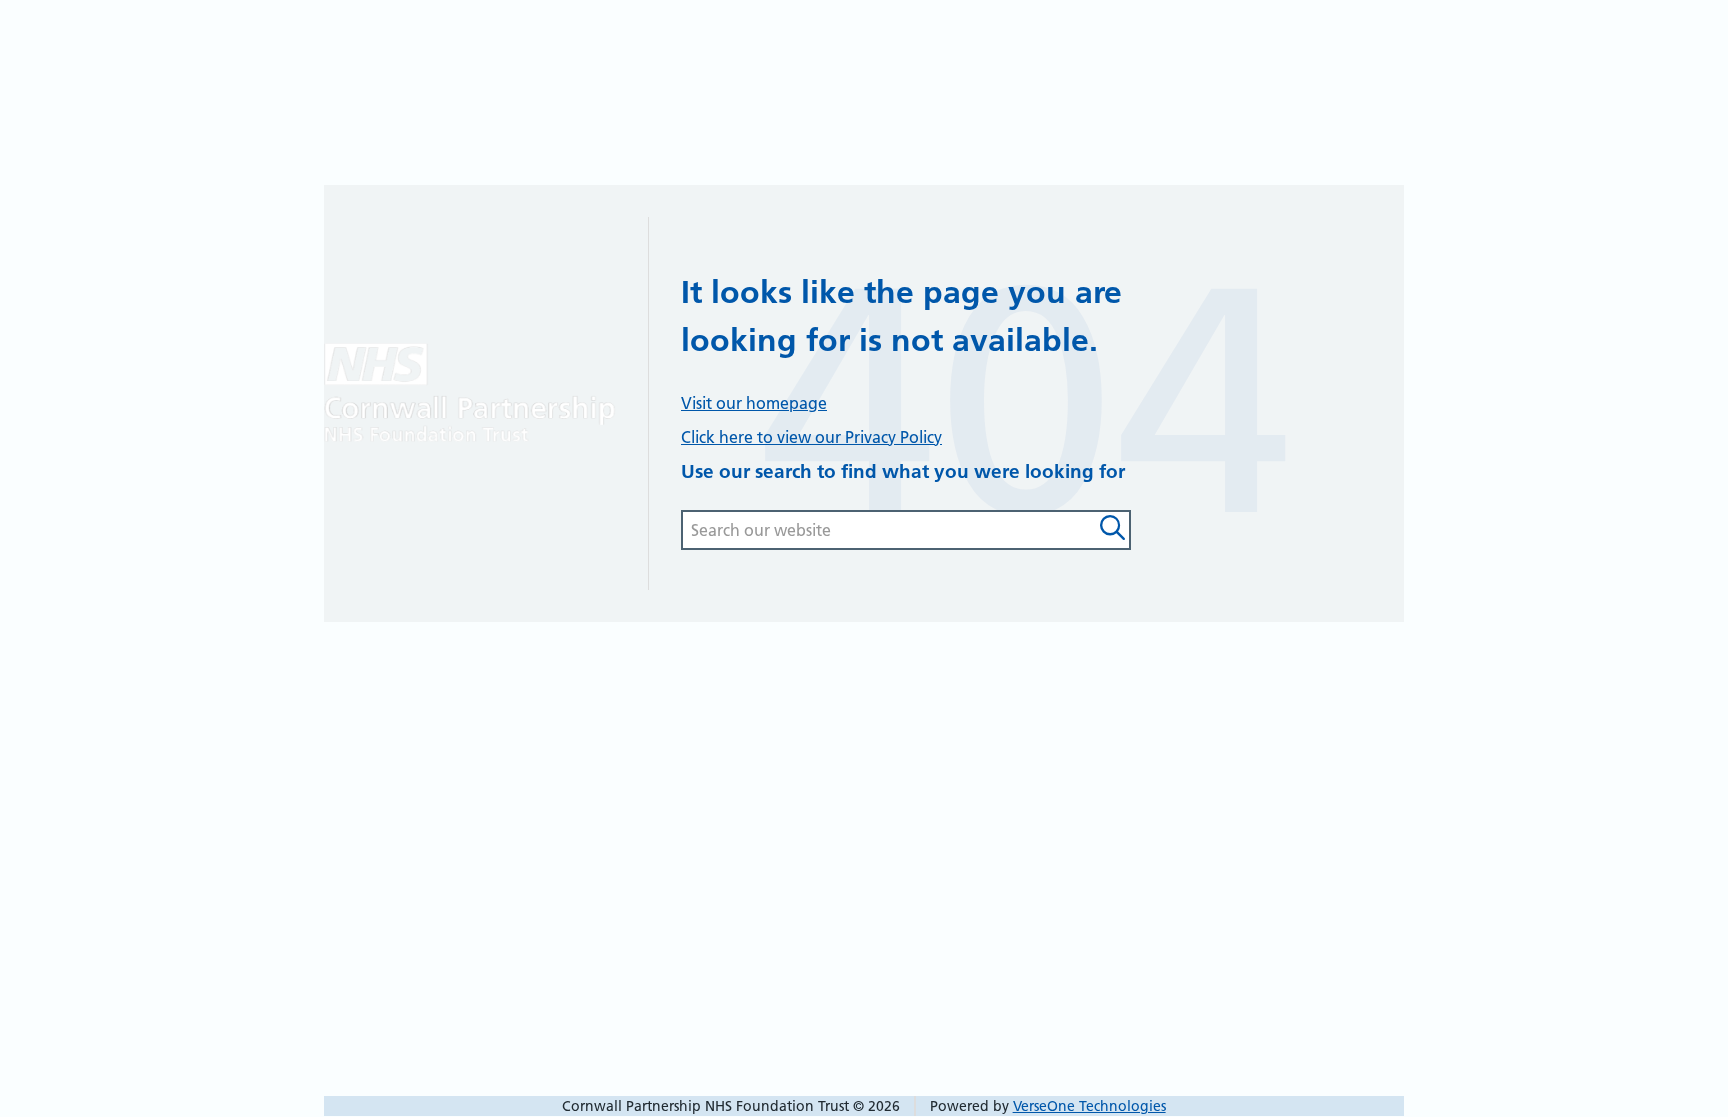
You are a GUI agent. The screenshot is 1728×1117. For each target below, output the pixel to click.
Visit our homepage (754, 403)
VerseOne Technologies (1089, 1106)
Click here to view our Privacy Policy (811, 437)
